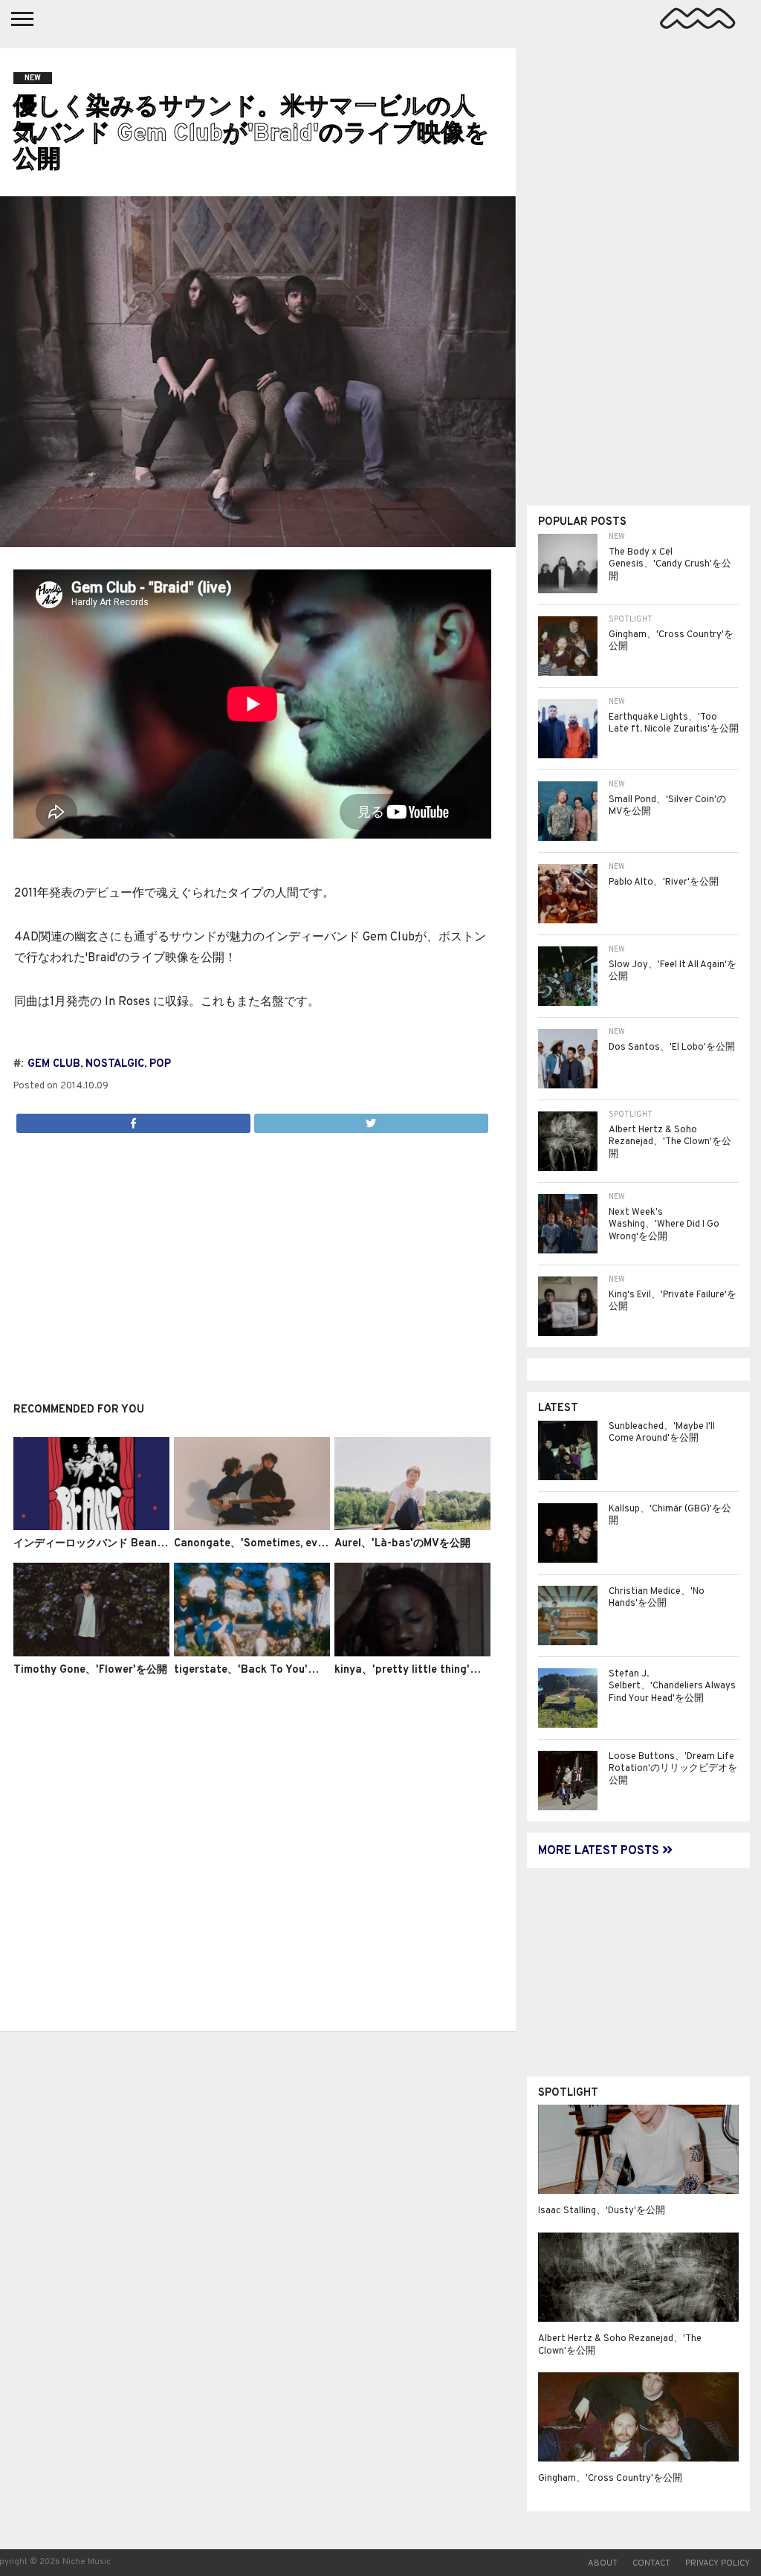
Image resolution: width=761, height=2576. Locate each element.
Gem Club (54, 1064)
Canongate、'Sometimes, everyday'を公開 (281, 1544)
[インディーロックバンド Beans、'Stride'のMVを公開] (91, 1527)
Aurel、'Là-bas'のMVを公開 (402, 1544)
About (603, 2563)
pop (160, 1064)
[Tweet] (371, 1120)
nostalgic (115, 1064)
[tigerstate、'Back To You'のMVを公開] (252, 1653)
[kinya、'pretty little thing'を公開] (412, 1653)
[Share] (133, 1120)
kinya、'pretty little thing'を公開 (418, 1670)
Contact (651, 2563)
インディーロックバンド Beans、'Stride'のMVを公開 (140, 1544)
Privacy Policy (718, 2563)
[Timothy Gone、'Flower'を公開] (91, 1653)
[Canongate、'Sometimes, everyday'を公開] (252, 1527)
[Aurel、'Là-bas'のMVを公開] (412, 1527)
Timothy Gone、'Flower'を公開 (90, 1670)
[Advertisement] (252, 1259)
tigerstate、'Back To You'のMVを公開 (269, 1670)
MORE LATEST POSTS (600, 1851)
